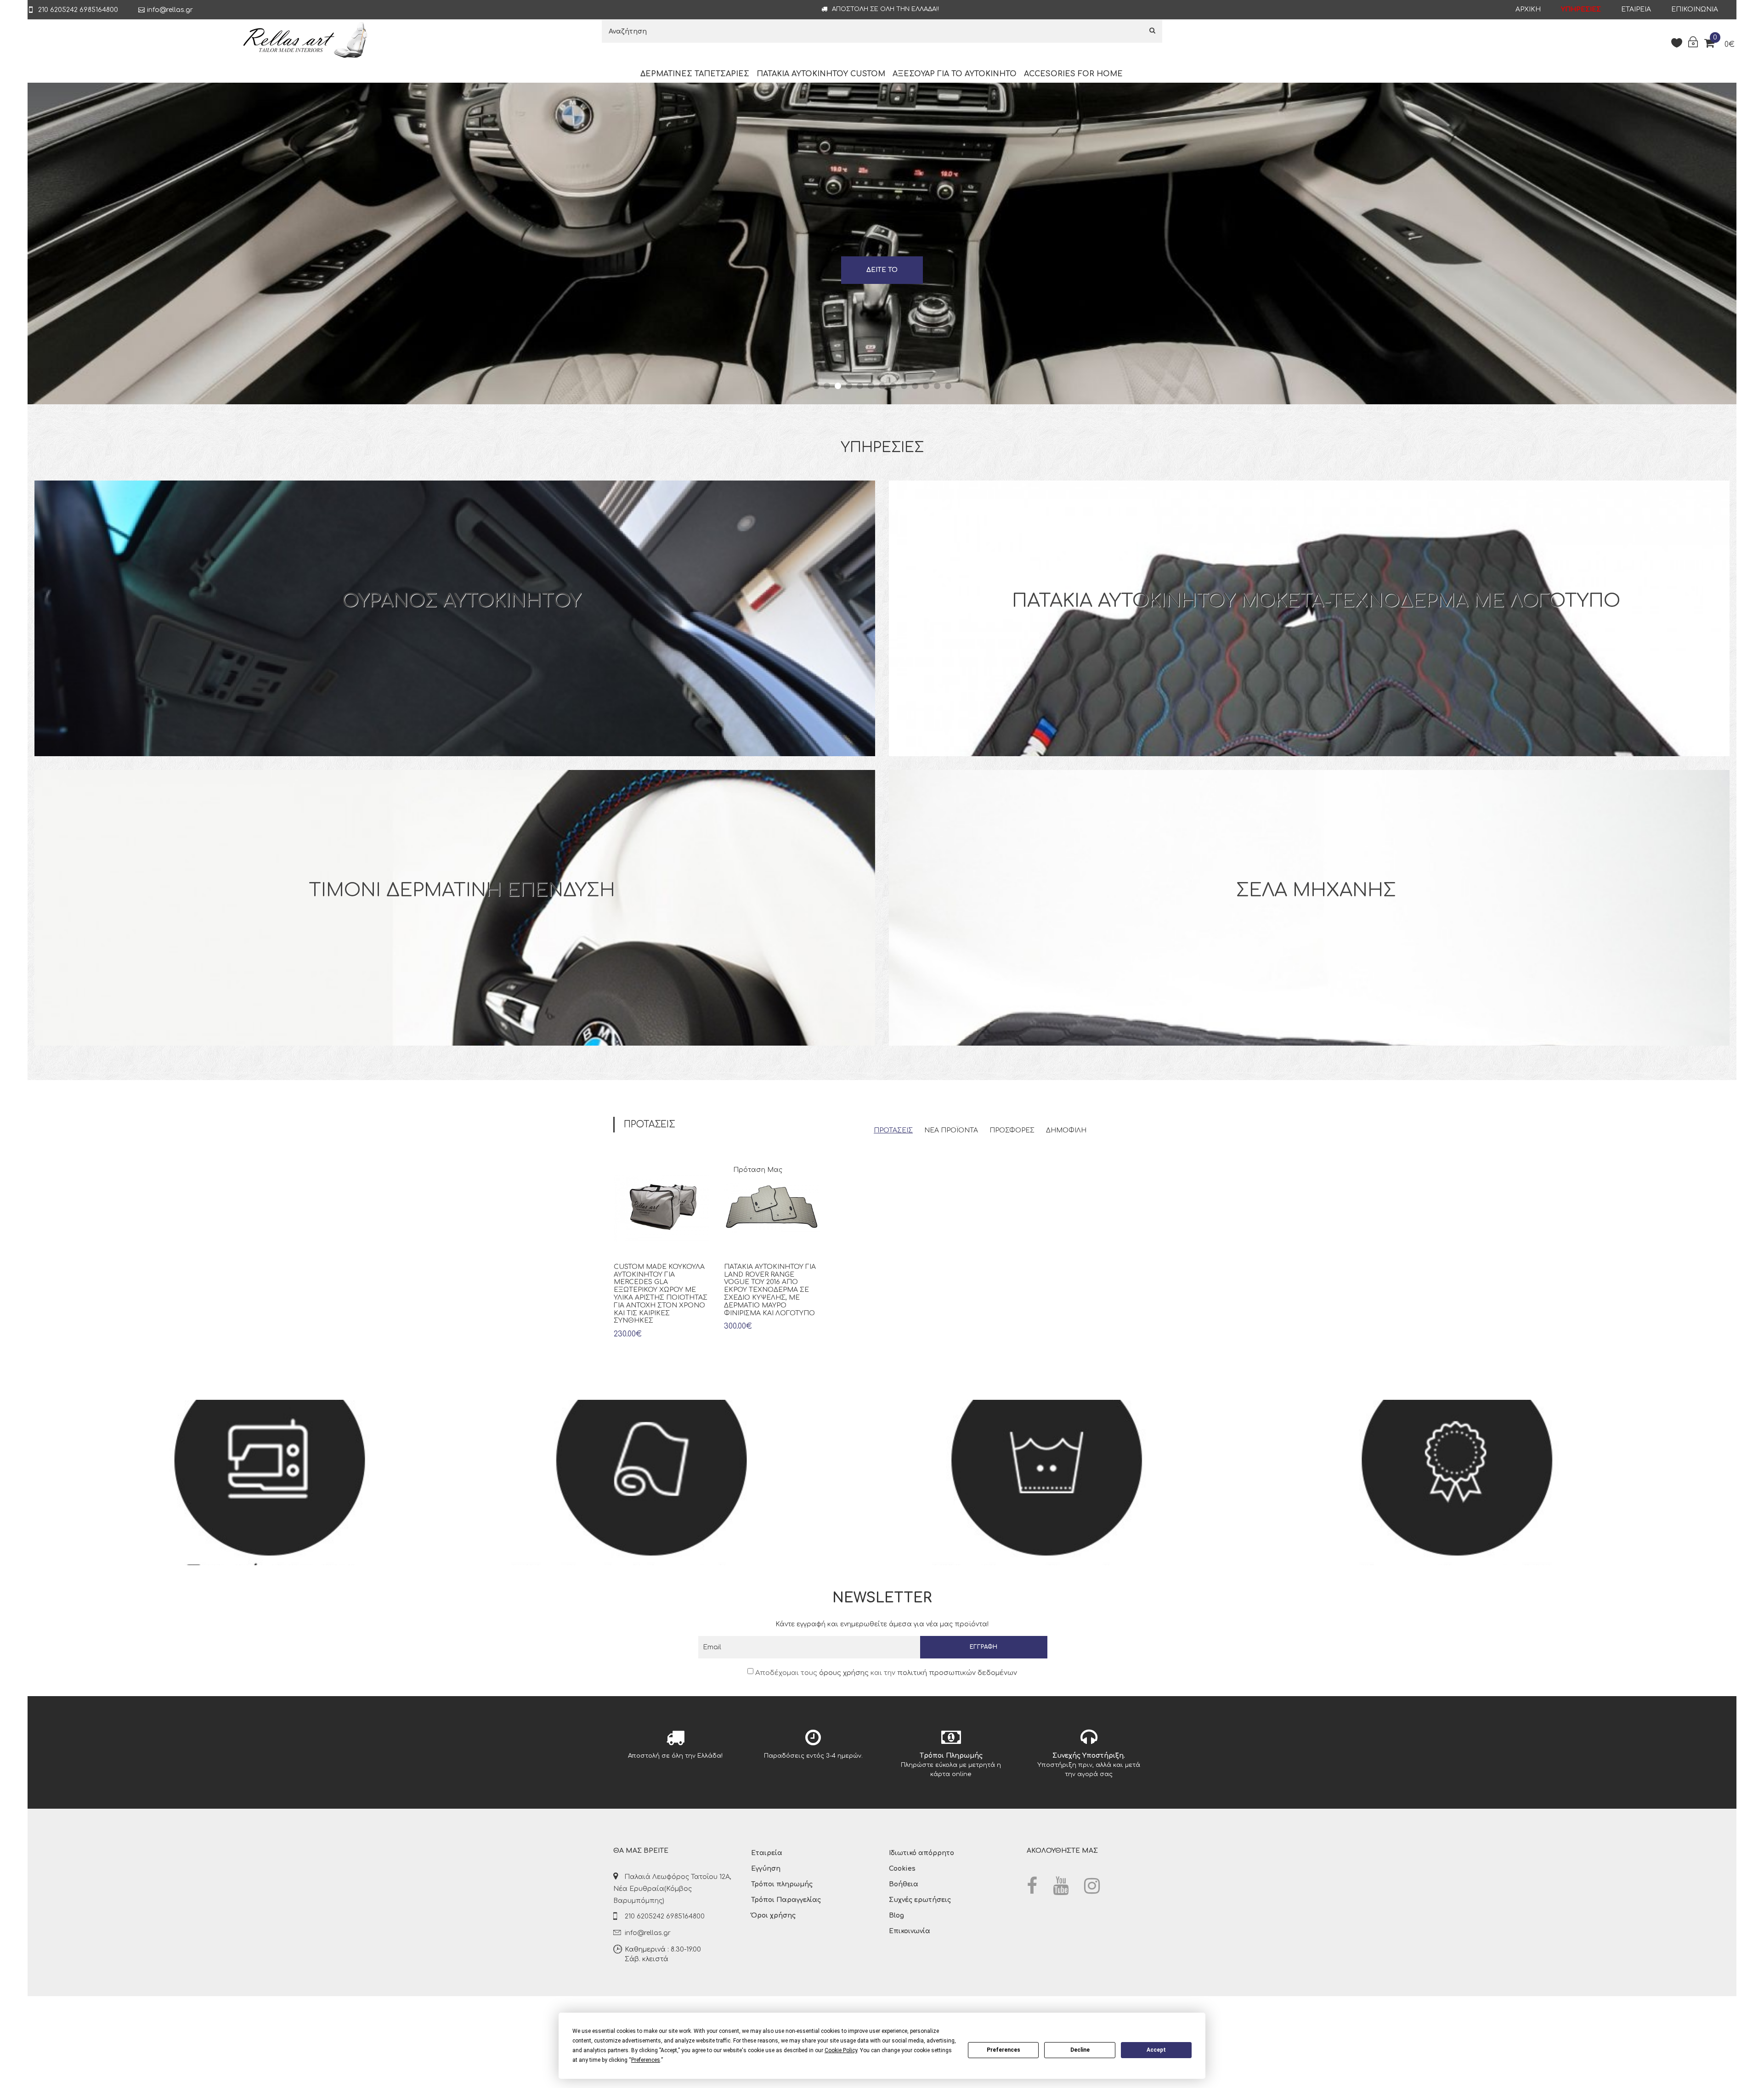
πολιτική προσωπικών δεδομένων (957, 1673)
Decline (1080, 2050)
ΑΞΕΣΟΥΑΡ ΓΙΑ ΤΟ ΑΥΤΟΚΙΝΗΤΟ (955, 74)
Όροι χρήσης (773, 1915)
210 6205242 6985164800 (665, 1916)
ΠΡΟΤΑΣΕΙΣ (893, 1130)
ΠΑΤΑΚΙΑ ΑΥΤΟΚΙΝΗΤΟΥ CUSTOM (821, 74)
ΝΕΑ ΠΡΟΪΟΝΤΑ (951, 1130)
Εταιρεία (1636, 9)
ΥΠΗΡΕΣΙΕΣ (1581, 9)
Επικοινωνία (1695, 9)
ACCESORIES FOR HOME (1073, 74)
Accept (1156, 2050)
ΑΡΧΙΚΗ (1528, 9)
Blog (896, 1915)
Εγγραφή (984, 1647)
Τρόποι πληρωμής (782, 1884)
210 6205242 (57, 10)
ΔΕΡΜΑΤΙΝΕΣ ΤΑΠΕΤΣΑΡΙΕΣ (695, 74)
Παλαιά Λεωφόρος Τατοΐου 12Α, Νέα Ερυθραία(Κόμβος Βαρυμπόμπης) (672, 1889)
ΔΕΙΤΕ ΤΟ (882, 270)
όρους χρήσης (844, 1673)
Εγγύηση (766, 1869)
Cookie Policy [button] (841, 2050)
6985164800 (99, 10)
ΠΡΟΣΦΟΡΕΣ (1012, 1130)
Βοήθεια (904, 1884)
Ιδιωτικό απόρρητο (922, 1853)
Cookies (902, 1869)
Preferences (1004, 2050)
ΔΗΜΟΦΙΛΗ (1066, 1130)
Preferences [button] (646, 2060)
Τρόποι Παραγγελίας (786, 1900)
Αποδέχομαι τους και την (885, 1673)
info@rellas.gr (170, 10)
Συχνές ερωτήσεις (920, 1900)
